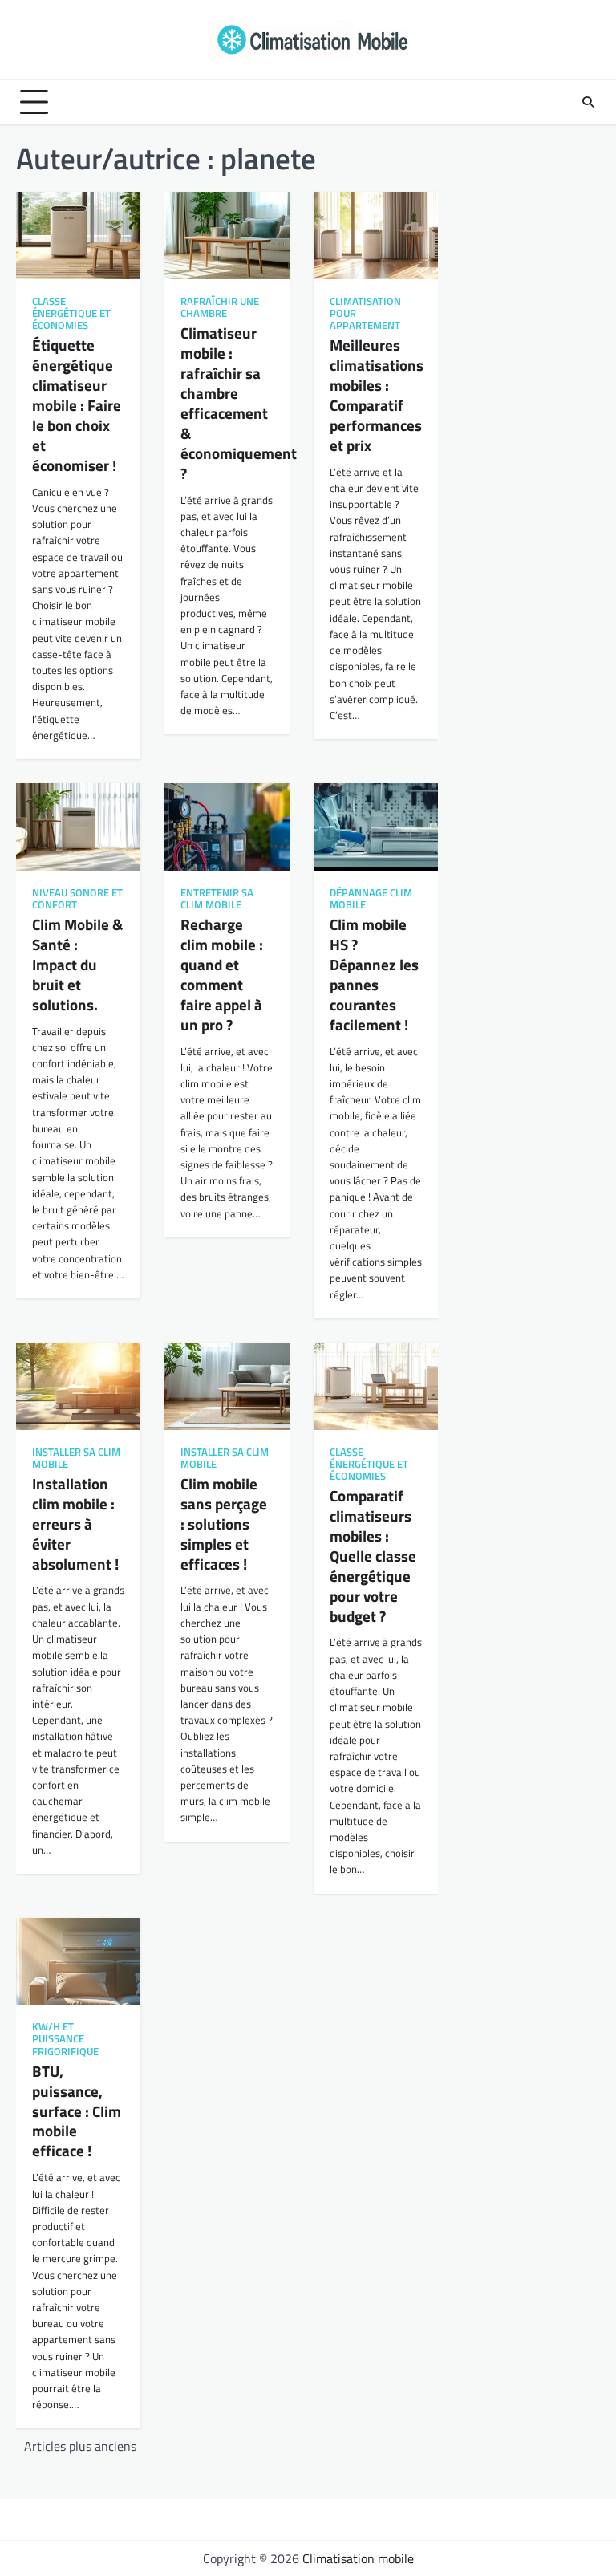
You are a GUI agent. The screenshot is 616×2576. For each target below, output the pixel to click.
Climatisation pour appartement (365, 313)
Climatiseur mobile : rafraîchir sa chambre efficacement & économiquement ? (239, 402)
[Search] (588, 102)
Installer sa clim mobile (76, 1458)
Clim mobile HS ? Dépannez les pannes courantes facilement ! (374, 974)
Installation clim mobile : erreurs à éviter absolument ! (75, 1524)
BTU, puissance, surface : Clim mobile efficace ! (77, 2111)
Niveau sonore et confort (77, 899)
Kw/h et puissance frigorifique (65, 2039)
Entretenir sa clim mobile (217, 899)
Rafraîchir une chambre (220, 307)
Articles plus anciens (80, 2446)
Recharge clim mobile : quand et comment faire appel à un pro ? (222, 974)
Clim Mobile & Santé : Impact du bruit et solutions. (77, 964)
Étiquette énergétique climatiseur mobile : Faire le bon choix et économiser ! (77, 405)
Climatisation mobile (358, 2558)
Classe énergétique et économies (71, 313)
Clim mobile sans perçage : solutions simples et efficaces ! (224, 1524)
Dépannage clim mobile (371, 899)
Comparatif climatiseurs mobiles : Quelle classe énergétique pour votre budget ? (373, 1556)
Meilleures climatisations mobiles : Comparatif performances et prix (377, 395)
